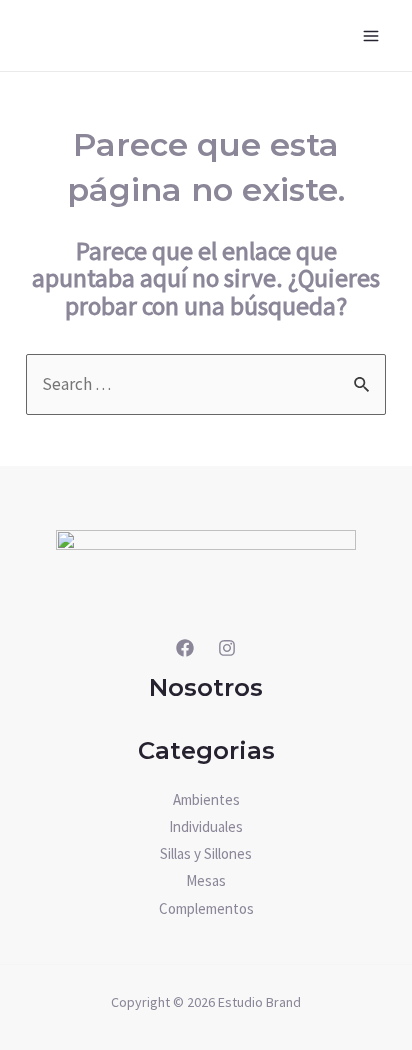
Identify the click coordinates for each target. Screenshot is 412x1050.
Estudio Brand (259, 1002)
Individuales (206, 826)
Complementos (206, 908)
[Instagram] (227, 648)
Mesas (206, 880)
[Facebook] (185, 648)
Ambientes (206, 799)
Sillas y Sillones (206, 853)
